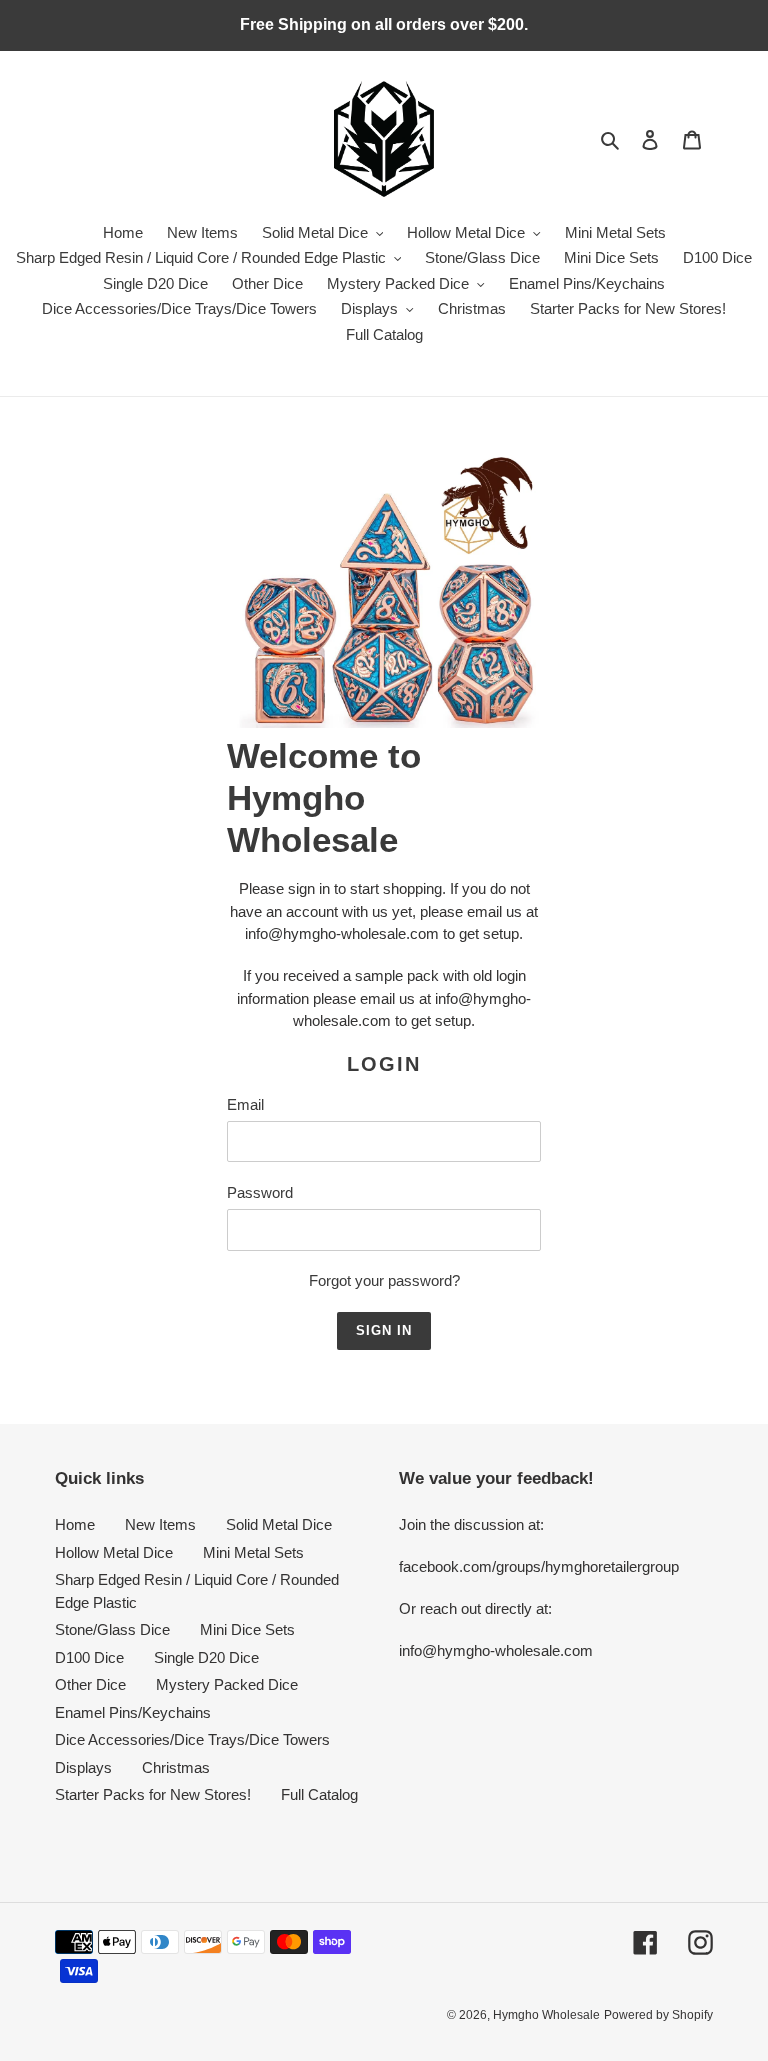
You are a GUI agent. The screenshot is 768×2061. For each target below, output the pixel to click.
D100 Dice (89, 1657)
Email (245, 1104)
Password (260, 1192)
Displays (83, 1767)
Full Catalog (319, 1794)
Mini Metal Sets (253, 1552)
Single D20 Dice (206, 1657)
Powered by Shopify (658, 2015)
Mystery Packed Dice (227, 1684)
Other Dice (90, 1684)
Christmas (176, 1767)
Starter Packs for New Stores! (153, 1794)
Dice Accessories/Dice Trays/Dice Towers (192, 1739)
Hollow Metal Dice (114, 1552)
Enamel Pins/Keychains (133, 1712)
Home (75, 1524)
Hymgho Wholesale (546, 2015)
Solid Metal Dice (279, 1524)
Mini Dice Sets (247, 1629)
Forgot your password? (384, 1280)
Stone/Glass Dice (112, 1629)
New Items (160, 1524)
